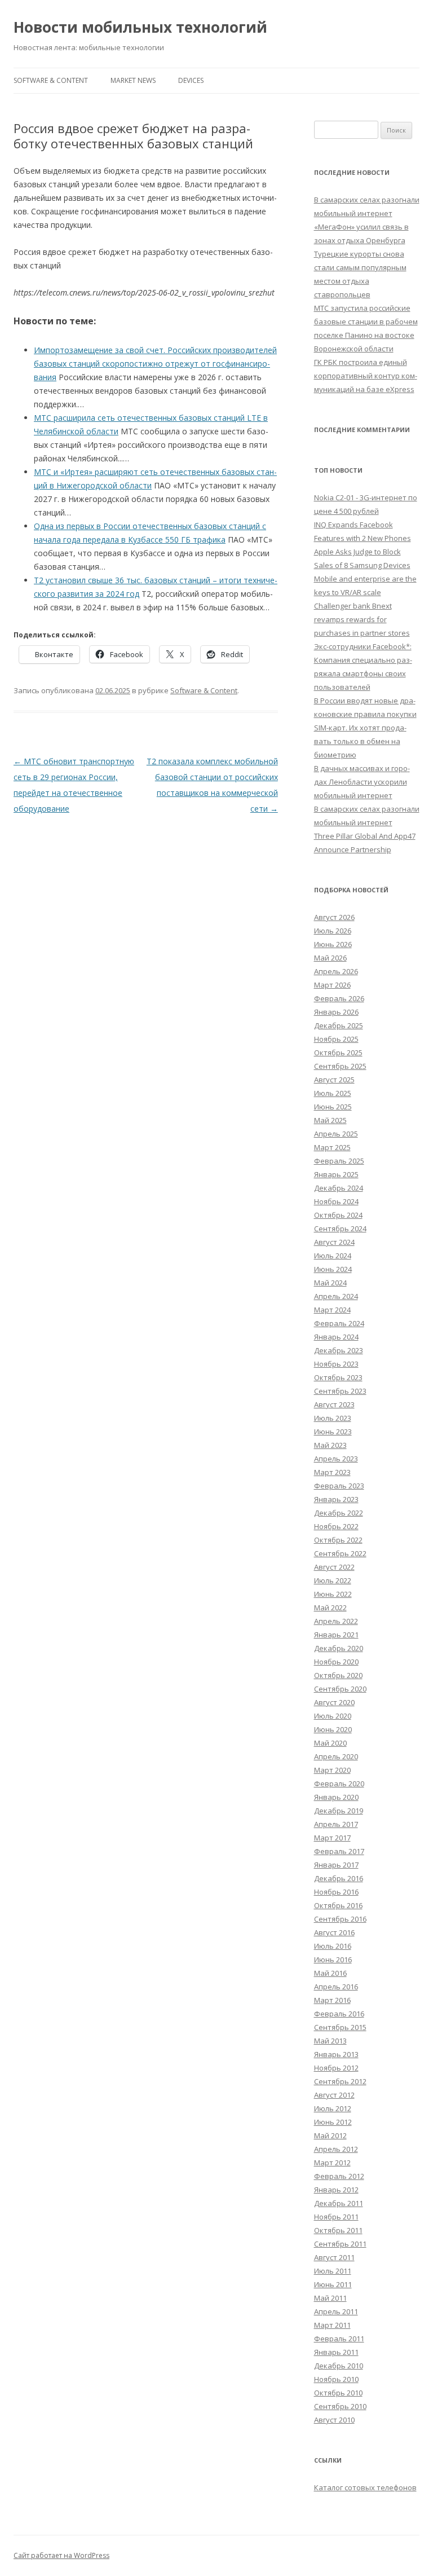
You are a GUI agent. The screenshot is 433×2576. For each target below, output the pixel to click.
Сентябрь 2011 (340, 2244)
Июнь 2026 (333, 944)
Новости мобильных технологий (140, 27)
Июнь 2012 (333, 2122)
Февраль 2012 (339, 2176)
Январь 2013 (336, 2054)
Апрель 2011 (336, 2311)
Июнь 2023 (333, 1432)
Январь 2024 (336, 1337)
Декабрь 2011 (339, 2203)
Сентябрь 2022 (340, 1553)
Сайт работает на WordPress (61, 2555)
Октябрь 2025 (338, 1053)
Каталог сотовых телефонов (365, 2487)
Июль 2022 (333, 1580)
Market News (133, 80)
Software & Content (51, 80)
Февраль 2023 (339, 1486)
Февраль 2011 (339, 2339)
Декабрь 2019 (339, 1811)
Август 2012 (334, 2095)
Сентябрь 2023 (340, 1391)
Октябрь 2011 (338, 2230)
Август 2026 (334, 917)
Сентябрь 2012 (340, 2081)
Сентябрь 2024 (340, 1228)
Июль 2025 (333, 1093)
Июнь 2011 (333, 2284)
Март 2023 (332, 1472)
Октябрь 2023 (338, 1377)
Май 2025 (330, 1120)
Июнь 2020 (333, 1729)
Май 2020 (330, 1743)
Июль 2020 (333, 1716)
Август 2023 (334, 1404)
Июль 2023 (333, 1418)
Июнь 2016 (333, 1959)
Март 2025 (332, 1147)
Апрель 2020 (336, 1756)
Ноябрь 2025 (336, 1039)
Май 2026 (330, 958)
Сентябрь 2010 (340, 2406)
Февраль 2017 (339, 1851)
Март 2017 (332, 1838)
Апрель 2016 (336, 1987)
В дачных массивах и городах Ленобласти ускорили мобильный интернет (362, 782)
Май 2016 (330, 1973)
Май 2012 (330, 2135)
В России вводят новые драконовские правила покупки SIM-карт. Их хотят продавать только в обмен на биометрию (365, 728)
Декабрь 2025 (339, 1025)
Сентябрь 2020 (340, 1689)
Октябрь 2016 (338, 1905)
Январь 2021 (336, 1635)
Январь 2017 (336, 1865)
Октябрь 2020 (338, 1675)
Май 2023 (330, 1445)
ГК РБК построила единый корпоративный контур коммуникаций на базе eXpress (366, 376)
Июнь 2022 (333, 1594)
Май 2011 (330, 2298)
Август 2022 (334, 1567)
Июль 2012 (333, 2108)
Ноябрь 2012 (336, 2068)
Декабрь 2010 (339, 2366)
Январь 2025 (336, 1174)
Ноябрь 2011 (336, 2217)
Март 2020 (332, 1770)
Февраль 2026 (339, 998)
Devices (191, 80)
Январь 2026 (336, 1012)
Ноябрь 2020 (336, 1662)
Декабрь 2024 (339, 1188)
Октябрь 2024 (338, 1215)
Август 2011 (334, 2257)
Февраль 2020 (339, 1784)
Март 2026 (332, 985)
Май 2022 (330, 1608)
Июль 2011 (333, 2271)
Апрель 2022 (336, 1621)
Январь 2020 (336, 1797)
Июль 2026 (333, 931)
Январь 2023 (336, 1499)
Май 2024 (330, 1283)
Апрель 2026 (336, 971)
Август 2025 (334, 1080)
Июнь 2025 (333, 1107)
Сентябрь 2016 (340, 1919)
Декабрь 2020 (339, 1648)
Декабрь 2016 (339, 1878)
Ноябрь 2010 (336, 2379)
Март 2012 (332, 2163)
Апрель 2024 (336, 1296)
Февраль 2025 (339, 1161)
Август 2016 (334, 1932)
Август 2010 (334, 2420)
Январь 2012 (336, 2190)
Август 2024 (334, 1242)
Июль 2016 (333, 1946)
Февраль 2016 (339, 2014)
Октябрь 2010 (338, 2393)
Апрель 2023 (336, 1459)
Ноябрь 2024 (336, 1201)
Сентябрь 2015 (340, 2027)
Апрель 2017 (336, 1824)
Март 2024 (332, 1310)
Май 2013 (330, 2041)
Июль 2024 (333, 1256)
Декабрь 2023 (339, 1350)
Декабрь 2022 (339, 1513)
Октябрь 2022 (338, 1540)
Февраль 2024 (339, 1323)
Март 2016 (332, 2000)
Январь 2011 (336, 2352)
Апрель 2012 (336, 2149)
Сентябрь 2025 (340, 1066)
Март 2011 (332, 2325)
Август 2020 (334, 1702)
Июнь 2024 (333, 1269)
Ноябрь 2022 (336, 1526)
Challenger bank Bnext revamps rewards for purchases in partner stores (362, 619)
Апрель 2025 (336, 1134)
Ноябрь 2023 (336, 1364)
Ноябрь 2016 (336, 1892)
